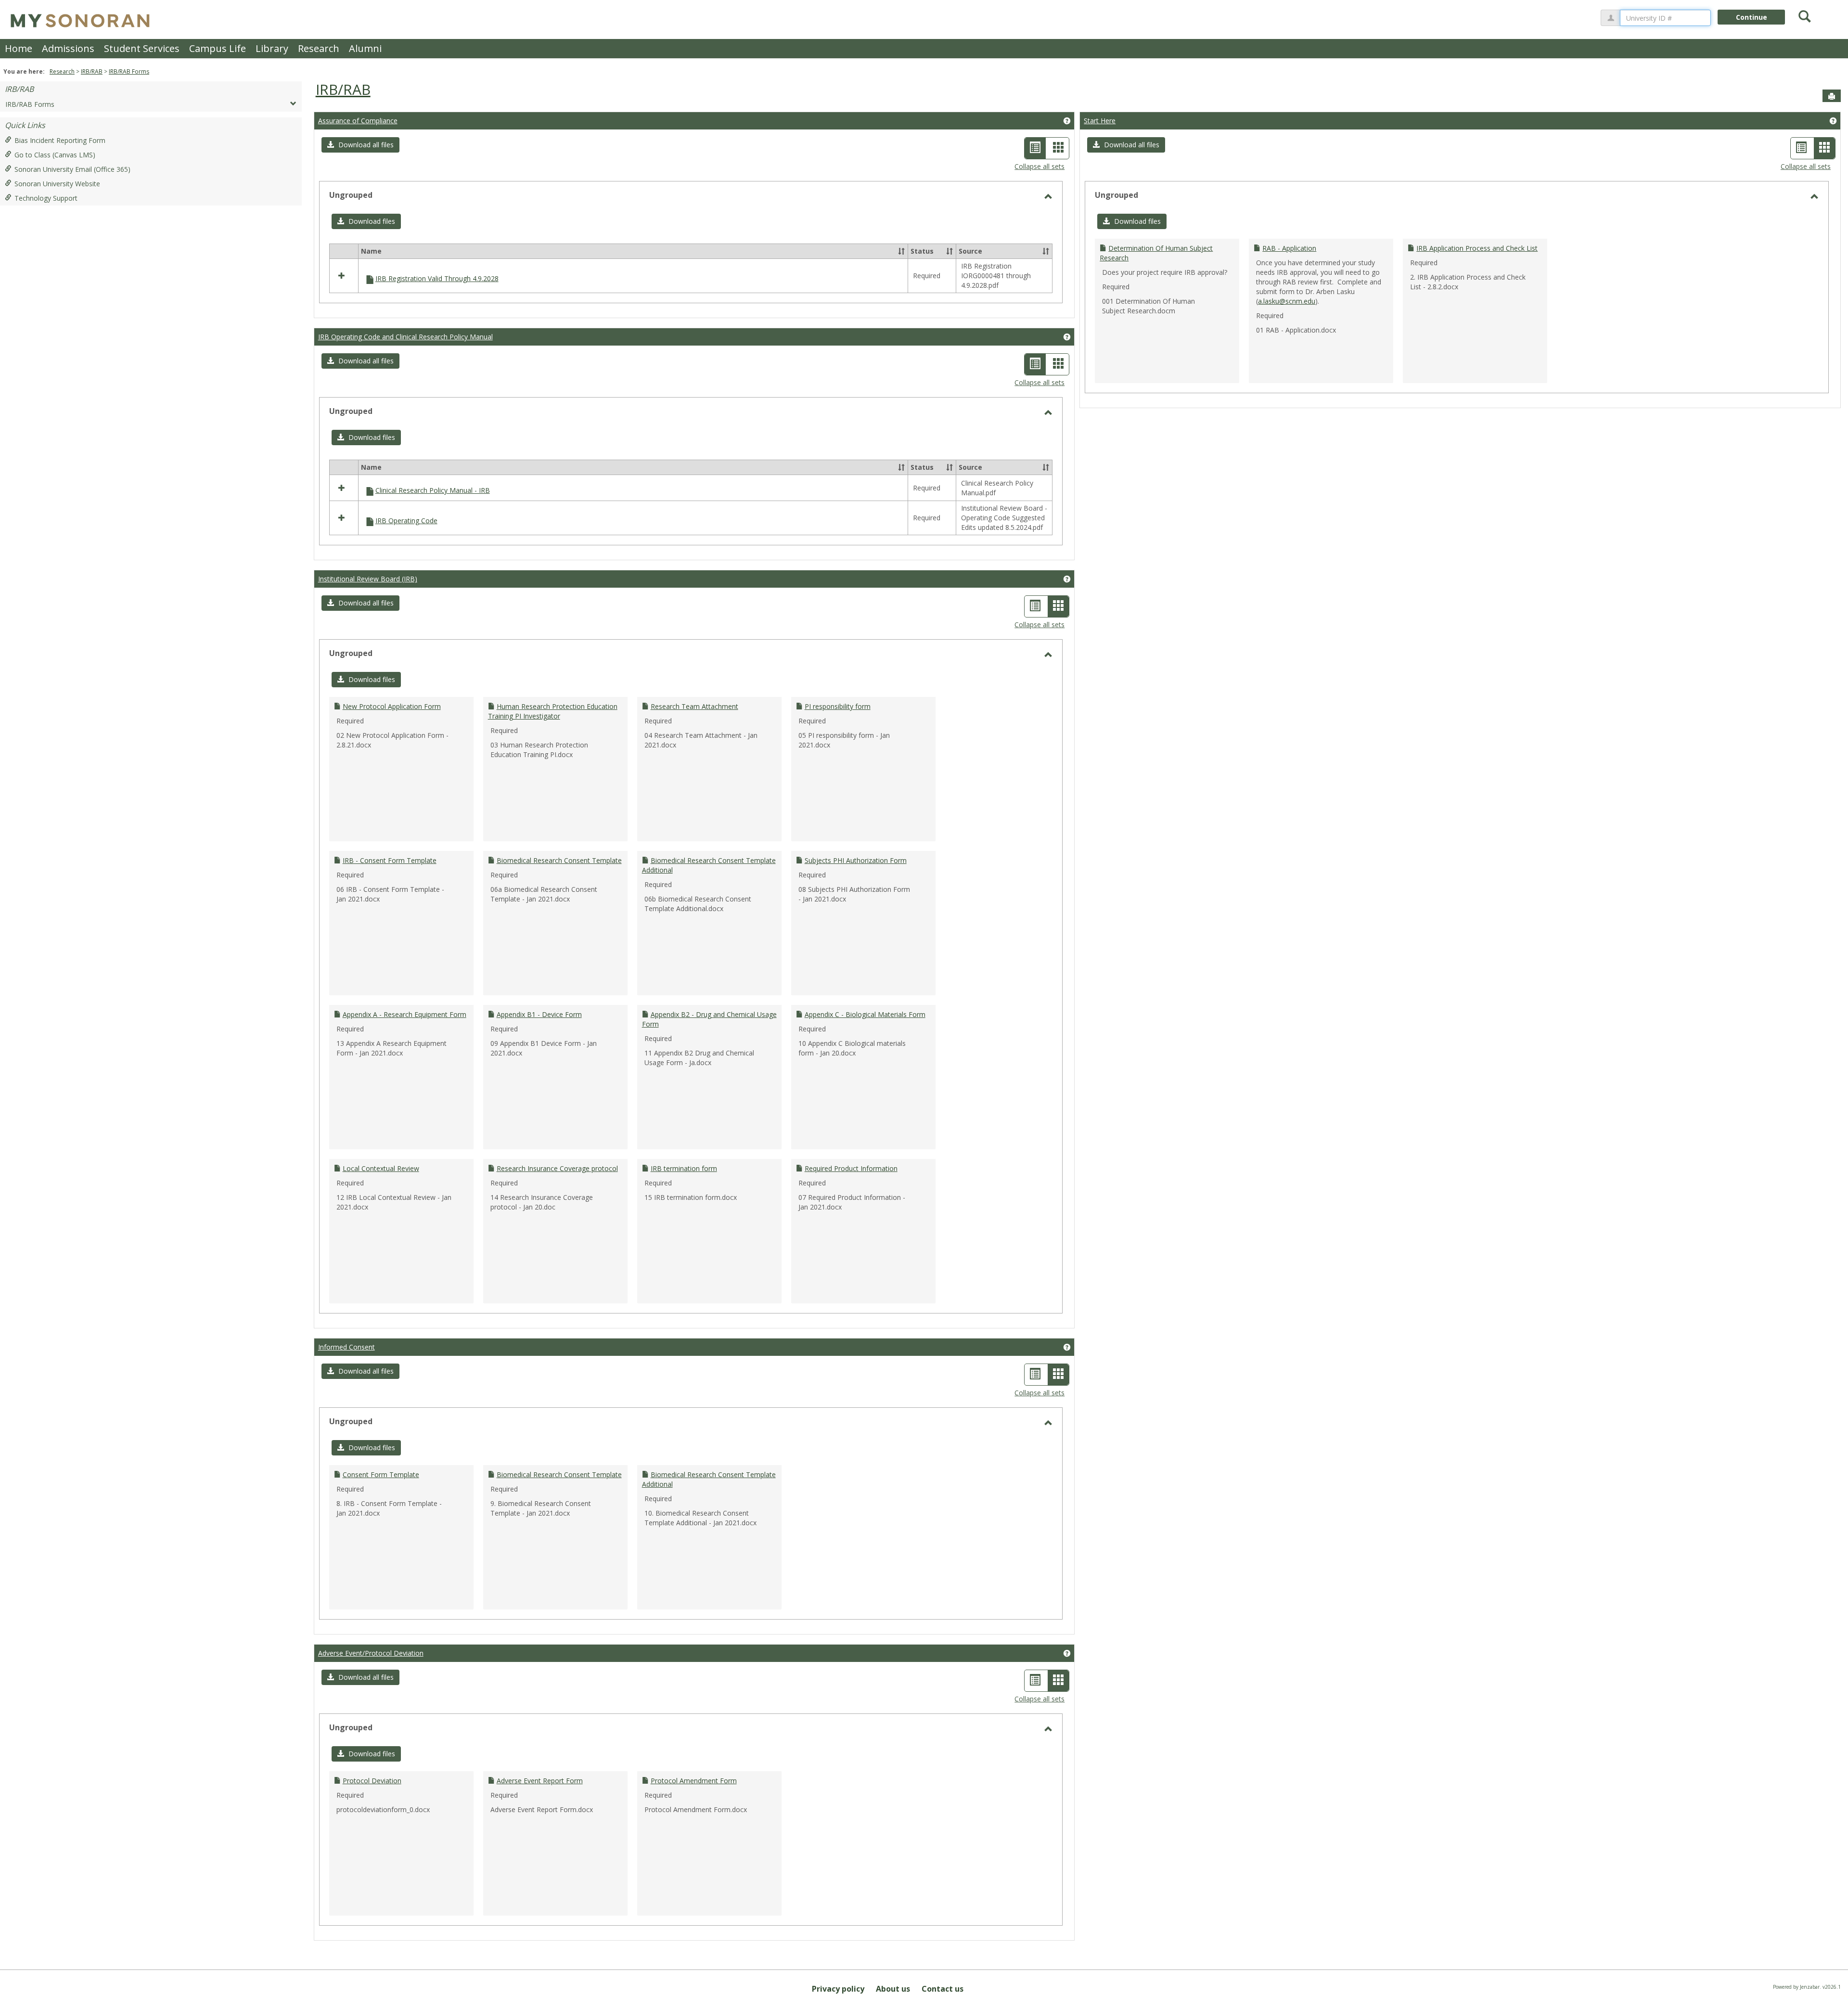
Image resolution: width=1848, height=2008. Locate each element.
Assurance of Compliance (358, 121)
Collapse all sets (1039, 166)
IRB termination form (684, 1168)
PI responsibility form (838, 706)
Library (272, 48)
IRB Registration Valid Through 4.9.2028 (437, 278)
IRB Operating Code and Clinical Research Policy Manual (405, 337)
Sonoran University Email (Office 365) (72, 169)
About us (893, 1989)
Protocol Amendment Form (694, 1781)
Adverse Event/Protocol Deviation (371, 1653)
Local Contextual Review (381, 1168)
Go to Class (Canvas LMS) (55, 155)
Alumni (365, 48)
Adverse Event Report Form (540, 1781)
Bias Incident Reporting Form (60, 140)
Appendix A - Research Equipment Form (404, 1014)
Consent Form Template (381, 1474)
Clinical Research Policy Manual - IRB (433, 490)
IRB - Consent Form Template (390, 860)
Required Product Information (851, 1168)
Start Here (1100, 121)
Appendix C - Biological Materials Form (865, 1014)
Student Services (142, 48)
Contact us (943, 1989)
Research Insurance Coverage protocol (557, 1168)
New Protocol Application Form (392, 706)
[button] (360, 145)
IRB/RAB (92, 71)
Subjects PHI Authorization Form (856, 860)
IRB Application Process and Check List (1477, 248)
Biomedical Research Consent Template (559, 860)
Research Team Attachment (694, 706)
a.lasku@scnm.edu (1287, 301)
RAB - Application (1289, 248)
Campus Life (218, 48)
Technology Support (46, 198)
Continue (1752, 17)
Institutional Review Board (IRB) (368, 579)
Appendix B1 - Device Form (539, 1014)
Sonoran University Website (57, 184)
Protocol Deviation (372, 1781)
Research (319, 48)
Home (19, 48)
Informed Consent (346, 1347)
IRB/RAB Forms (129, 71)
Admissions (68, 48)
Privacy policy (838, 1989)
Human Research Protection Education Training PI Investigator (553, 711)
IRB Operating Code (406, 521)
